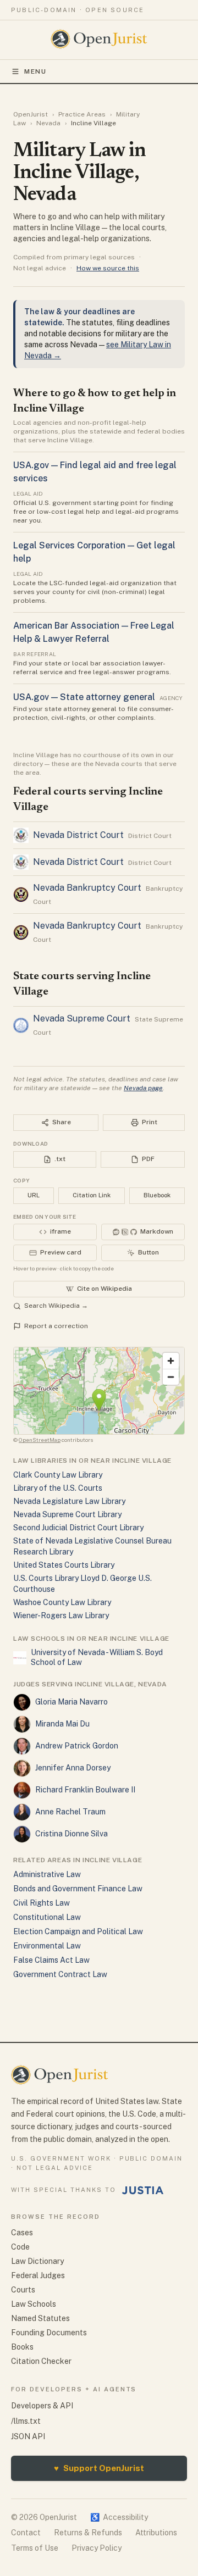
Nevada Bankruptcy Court (87, 888)
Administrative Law (47, 1874)
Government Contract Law (60, 1974)
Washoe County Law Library (62, 1602)
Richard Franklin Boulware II (85, 1790)
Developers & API (42, 2406)
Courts (23, 2290)
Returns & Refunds (88, 2533)
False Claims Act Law (51, 1960)
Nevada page (143, 1088)
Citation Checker (41, 2361)
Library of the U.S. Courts (58, 1488)
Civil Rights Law (42, 1903)
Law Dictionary (37, 2261)
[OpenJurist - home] (99, 39)
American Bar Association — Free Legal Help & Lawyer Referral (94, 632)
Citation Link (92, 1195)
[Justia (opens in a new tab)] (143, 2190)
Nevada (48, 123)
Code (20, 2247)
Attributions (156, 2533)
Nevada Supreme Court (82, 1018)
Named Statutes (40, 2318)
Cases (22, 2233)
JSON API (28, 2436)
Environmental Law (47, 1946)
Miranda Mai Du (62, 1724)
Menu (35, 71)
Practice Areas (82, 114)
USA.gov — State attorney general (84, 697)
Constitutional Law (47, 1917)
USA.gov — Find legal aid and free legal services (95, 472)
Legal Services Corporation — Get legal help (94, 552)
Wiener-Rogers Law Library (61, 1615)
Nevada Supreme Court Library (67, 1514)
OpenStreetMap (40, 1440)
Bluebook (157, 1195)
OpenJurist (31, 114)
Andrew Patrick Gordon (77, 1746)
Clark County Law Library (58, 1475)
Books (22, 2347)
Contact (26, 2533)
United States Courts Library (64, 1565)
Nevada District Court (78, 835)
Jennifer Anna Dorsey (73, 1768)
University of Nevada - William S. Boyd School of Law (97, 1657)
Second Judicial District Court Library (78, 1528)
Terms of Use (35, 2548)
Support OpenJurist (99, 2468)
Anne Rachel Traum (70, 1812)
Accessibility (119, 2517)
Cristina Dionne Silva (71, 1834)
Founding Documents (49, 2333)
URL (34, 1195)
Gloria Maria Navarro (71, 1702)
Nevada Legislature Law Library (69, 1501)
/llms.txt (26, 2421)
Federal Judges (38, 2275)
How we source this (108, 268)
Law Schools (34, 2304)
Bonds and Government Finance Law (78, 1889)
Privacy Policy (97, 2548)
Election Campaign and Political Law (78, 1931)
